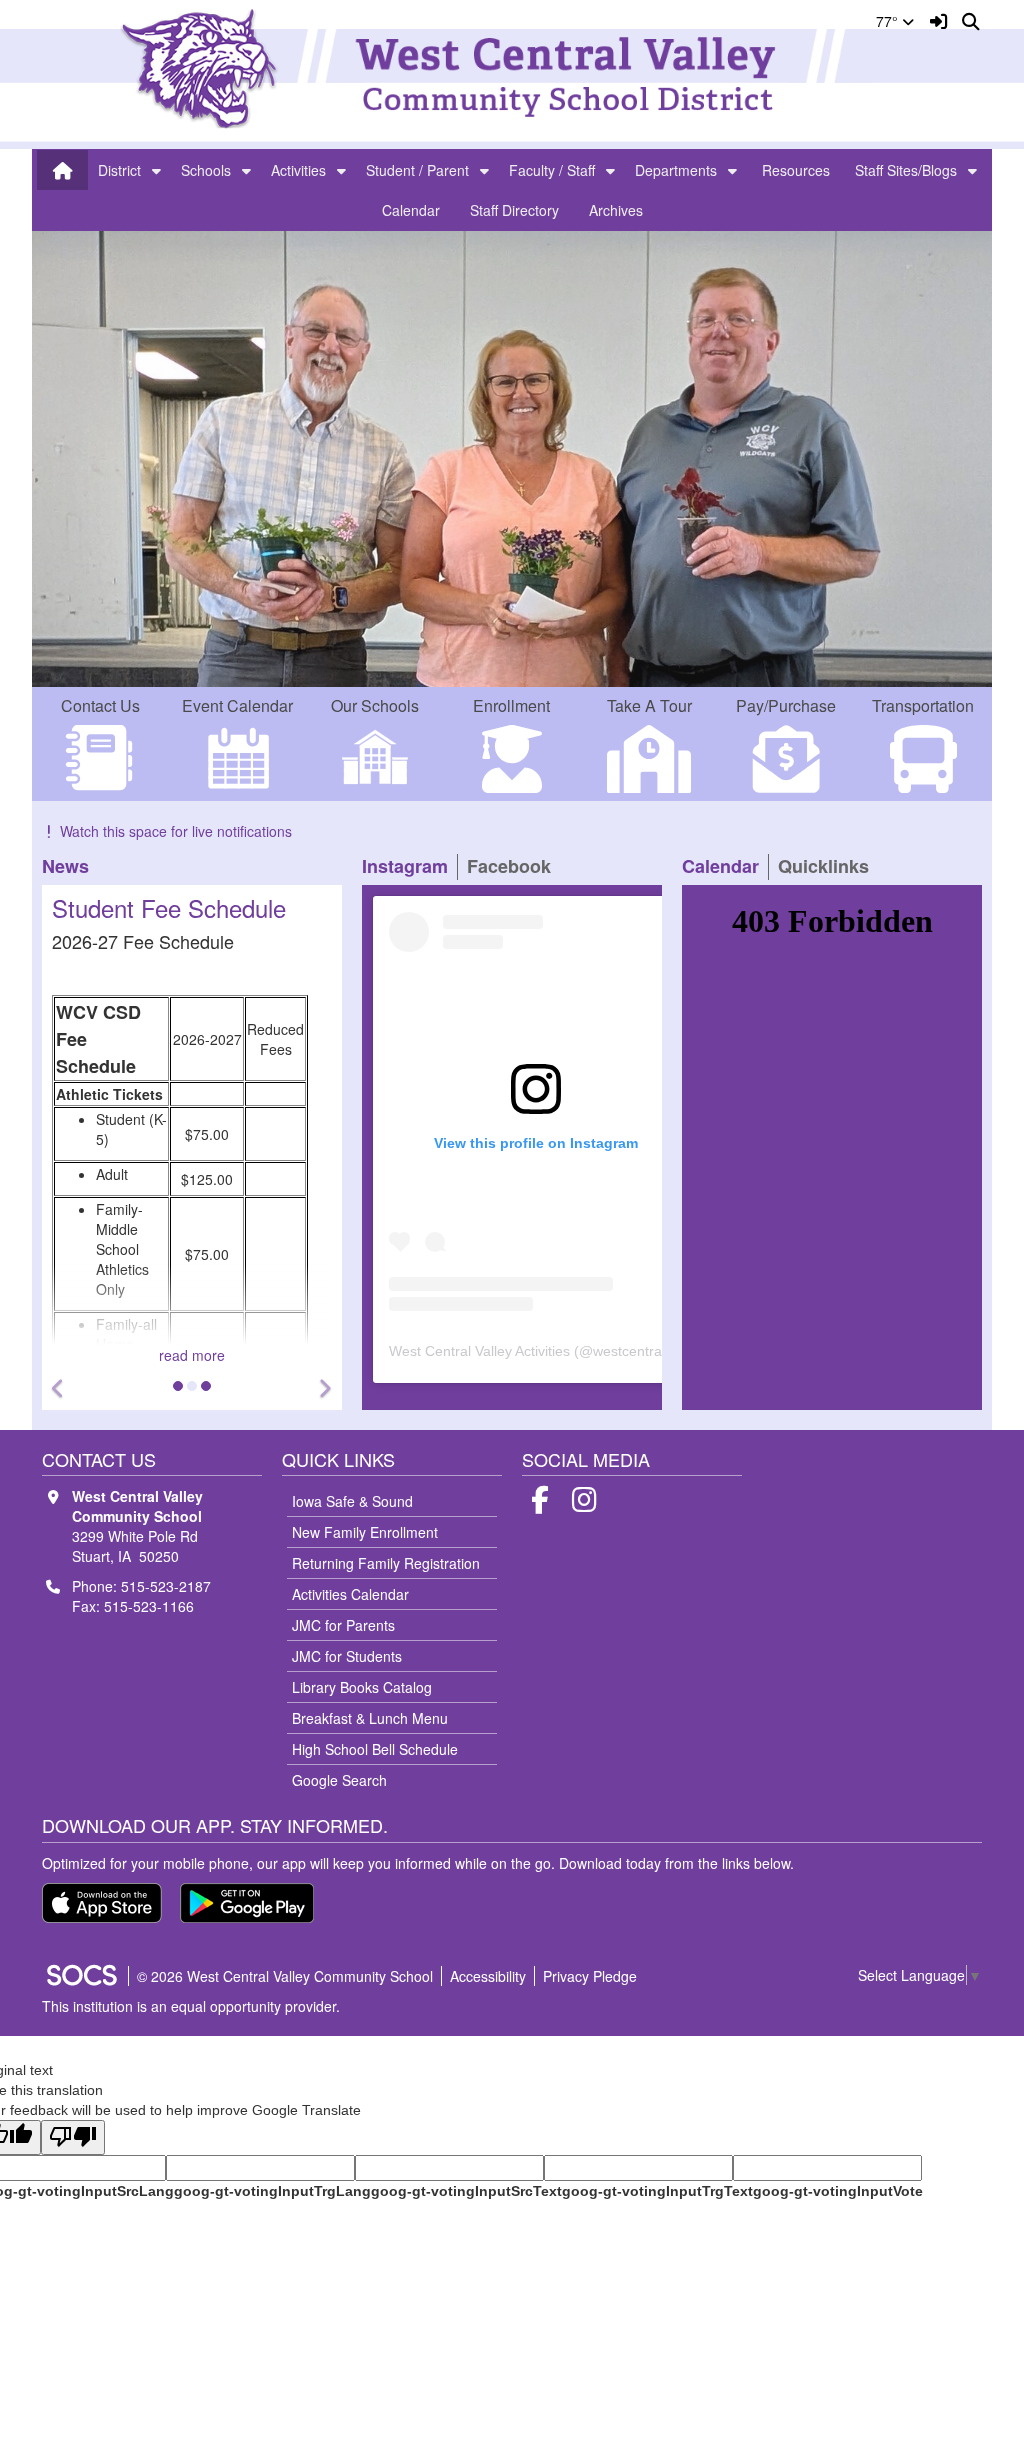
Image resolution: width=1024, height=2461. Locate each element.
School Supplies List (162, 907)
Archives (616, 210)
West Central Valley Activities (479, 1351)
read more (196, 1355)
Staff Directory (514, 210)
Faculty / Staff (552, 170)
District (119, 170)
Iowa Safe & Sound (352, 1501)
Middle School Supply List (137, 1106)
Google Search (339, 1780)
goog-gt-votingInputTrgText (657, 2191)
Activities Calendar (350, 1594)
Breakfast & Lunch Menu (370, 1718)
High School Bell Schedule (375, 1749)
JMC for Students (347, 1656)
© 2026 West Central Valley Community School (285, 1976)
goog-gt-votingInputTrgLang (272, 2191)
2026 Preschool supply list (140, 1046)
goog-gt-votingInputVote (838, 2191)
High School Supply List (130, 1136)
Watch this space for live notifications (176, 831)
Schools (206, 170)
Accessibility (488, 1976)
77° (889, 21)
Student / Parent (417, 170)
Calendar (411, 210)
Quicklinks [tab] (828, 866)
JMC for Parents (343, 1625)
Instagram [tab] (409, 866)
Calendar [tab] (725, 866)
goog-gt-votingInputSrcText (466, 2191)
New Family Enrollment (365, 1532)
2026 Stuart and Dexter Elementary (168, 1076)
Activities (298, 170)
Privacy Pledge (590, 1976)
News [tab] (70, 866)
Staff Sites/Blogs (906, 170)
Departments (676, 170)
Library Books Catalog (362, 1687)
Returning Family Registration (386, 1563)
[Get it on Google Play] (247, 1903)
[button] (156, 170)
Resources (796, 170)
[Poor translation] (73, 2137)
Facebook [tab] (513, 866)
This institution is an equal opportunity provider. (191, 2006)
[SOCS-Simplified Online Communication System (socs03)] (81, 1976)
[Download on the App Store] (102, 1903)
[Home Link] (63, 170)
